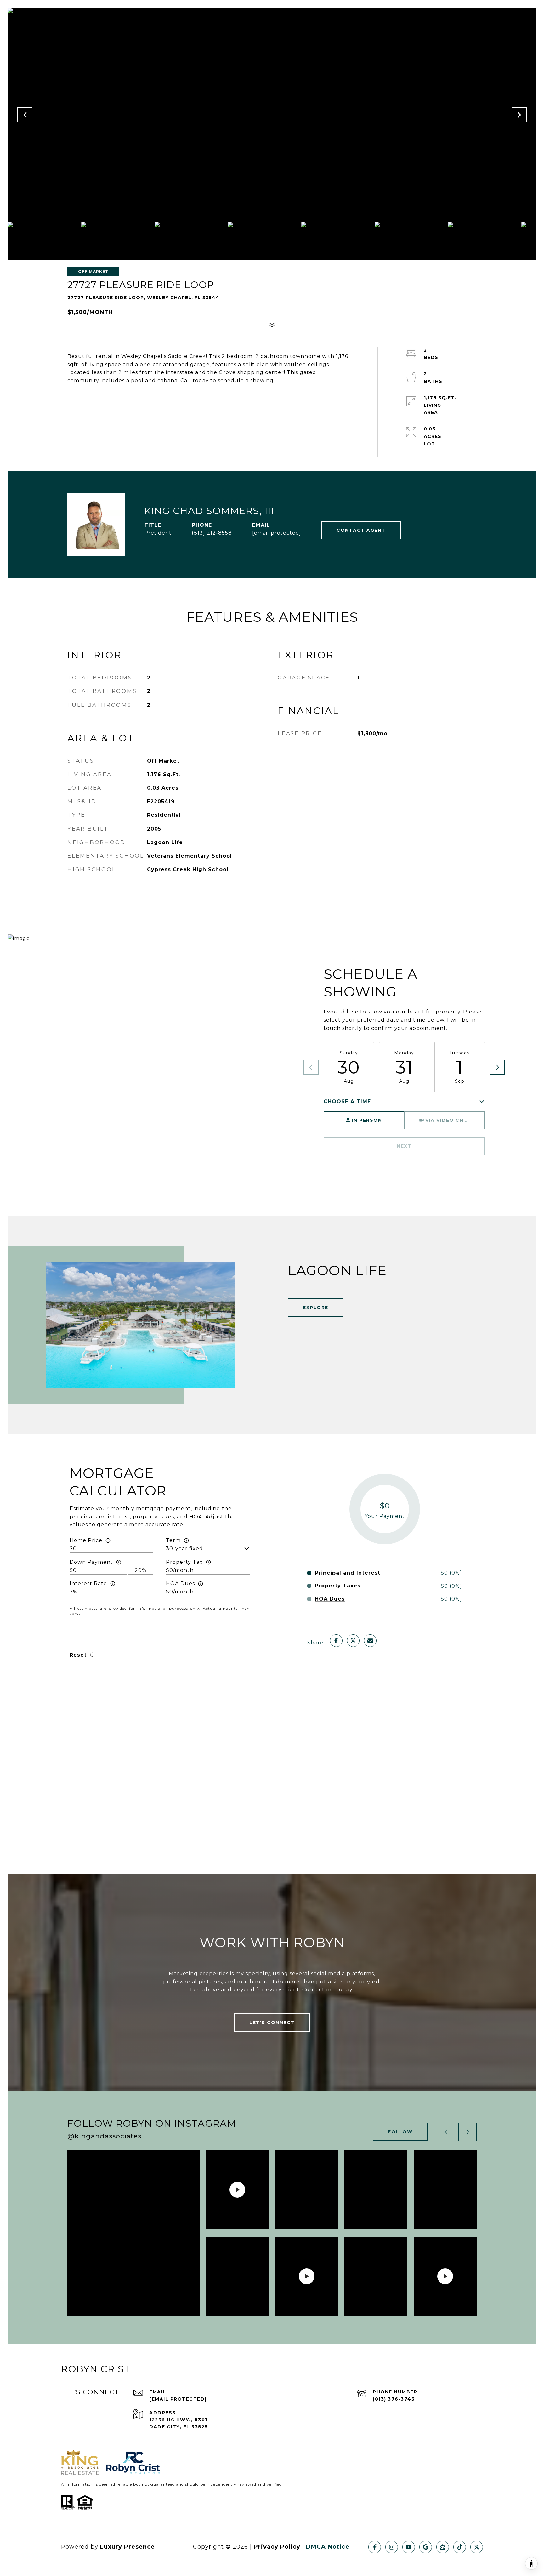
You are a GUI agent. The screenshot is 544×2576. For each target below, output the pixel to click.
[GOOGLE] (426, 2547)
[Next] (497, 1067)
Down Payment (91, 1562)
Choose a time (347, 1101)
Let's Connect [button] (272, 2023)
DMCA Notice (328, 2547)
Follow (400, 2132)
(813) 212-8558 (212, 533)
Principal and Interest (348, 1573)
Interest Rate (88, 1583)
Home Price (86, 1540)
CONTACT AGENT (361, 530)
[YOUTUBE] (409, 2547)
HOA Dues (180, 1583)
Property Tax (184, 1562)
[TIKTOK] (460, 2547)
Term (173, 1540)
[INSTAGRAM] (392, 2547)
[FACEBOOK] (375, 2547)
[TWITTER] (477, 2547)
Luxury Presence (127, 2547)
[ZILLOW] (443, 2547)
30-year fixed (184, 1549)
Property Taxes (338, 1586)
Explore (316, 1308)
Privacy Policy (277, 2547)
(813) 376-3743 (394, 2399)
